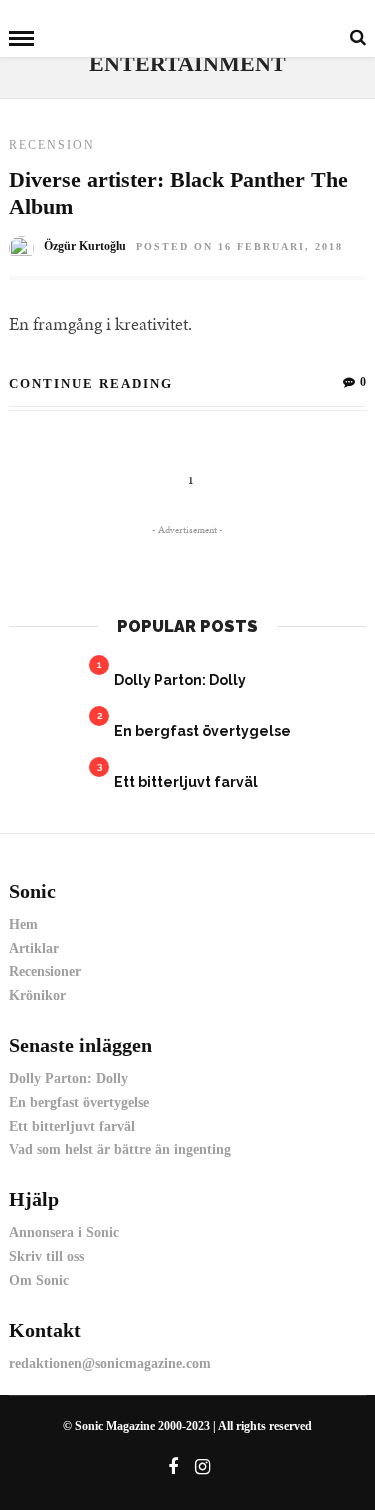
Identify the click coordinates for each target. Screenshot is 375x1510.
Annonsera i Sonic (64, 1232)
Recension (52, 145)
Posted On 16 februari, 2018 (239, 246)
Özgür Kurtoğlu (85, 246)
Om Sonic (39, 1280)
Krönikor (37, 995)
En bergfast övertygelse (202, 731)
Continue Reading (91, 383)
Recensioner (45, 971)
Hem (23, 924)
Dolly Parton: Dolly (180, 680)
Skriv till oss (46, 1256)
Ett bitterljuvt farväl (186, 782)
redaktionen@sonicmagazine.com (110, 1363)
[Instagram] (202, 1467)
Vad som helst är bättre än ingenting (120, 1149)
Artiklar (34, 948)
